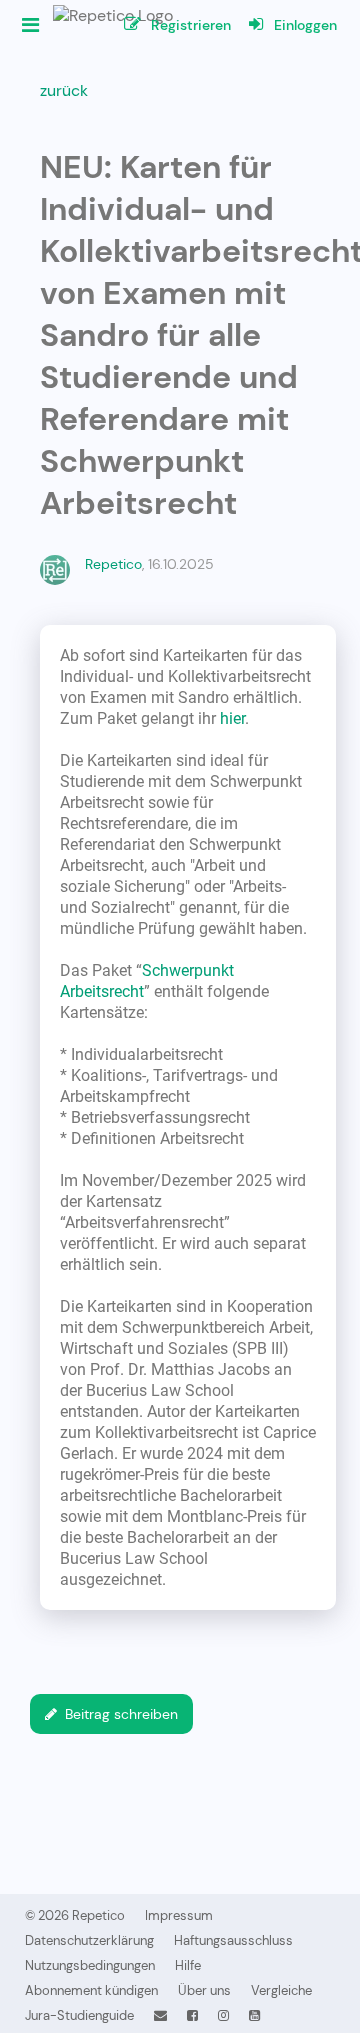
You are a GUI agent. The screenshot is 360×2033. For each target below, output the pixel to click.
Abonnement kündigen (91, 1990)
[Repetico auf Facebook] (192, 2015)
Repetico (113, 564)
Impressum (179, 1915)
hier (232, 718)
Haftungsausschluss (233, 1940)
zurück (64, 90)
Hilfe (188, 1965)
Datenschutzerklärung (89, 1940)
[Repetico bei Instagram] (223, 2015)
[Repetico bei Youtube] (254, 2015)
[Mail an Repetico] (160, 2015)
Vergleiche (281, 1990)
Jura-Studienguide (79, 2015)
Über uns (204, 1990)
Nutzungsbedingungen (90, 1965)
